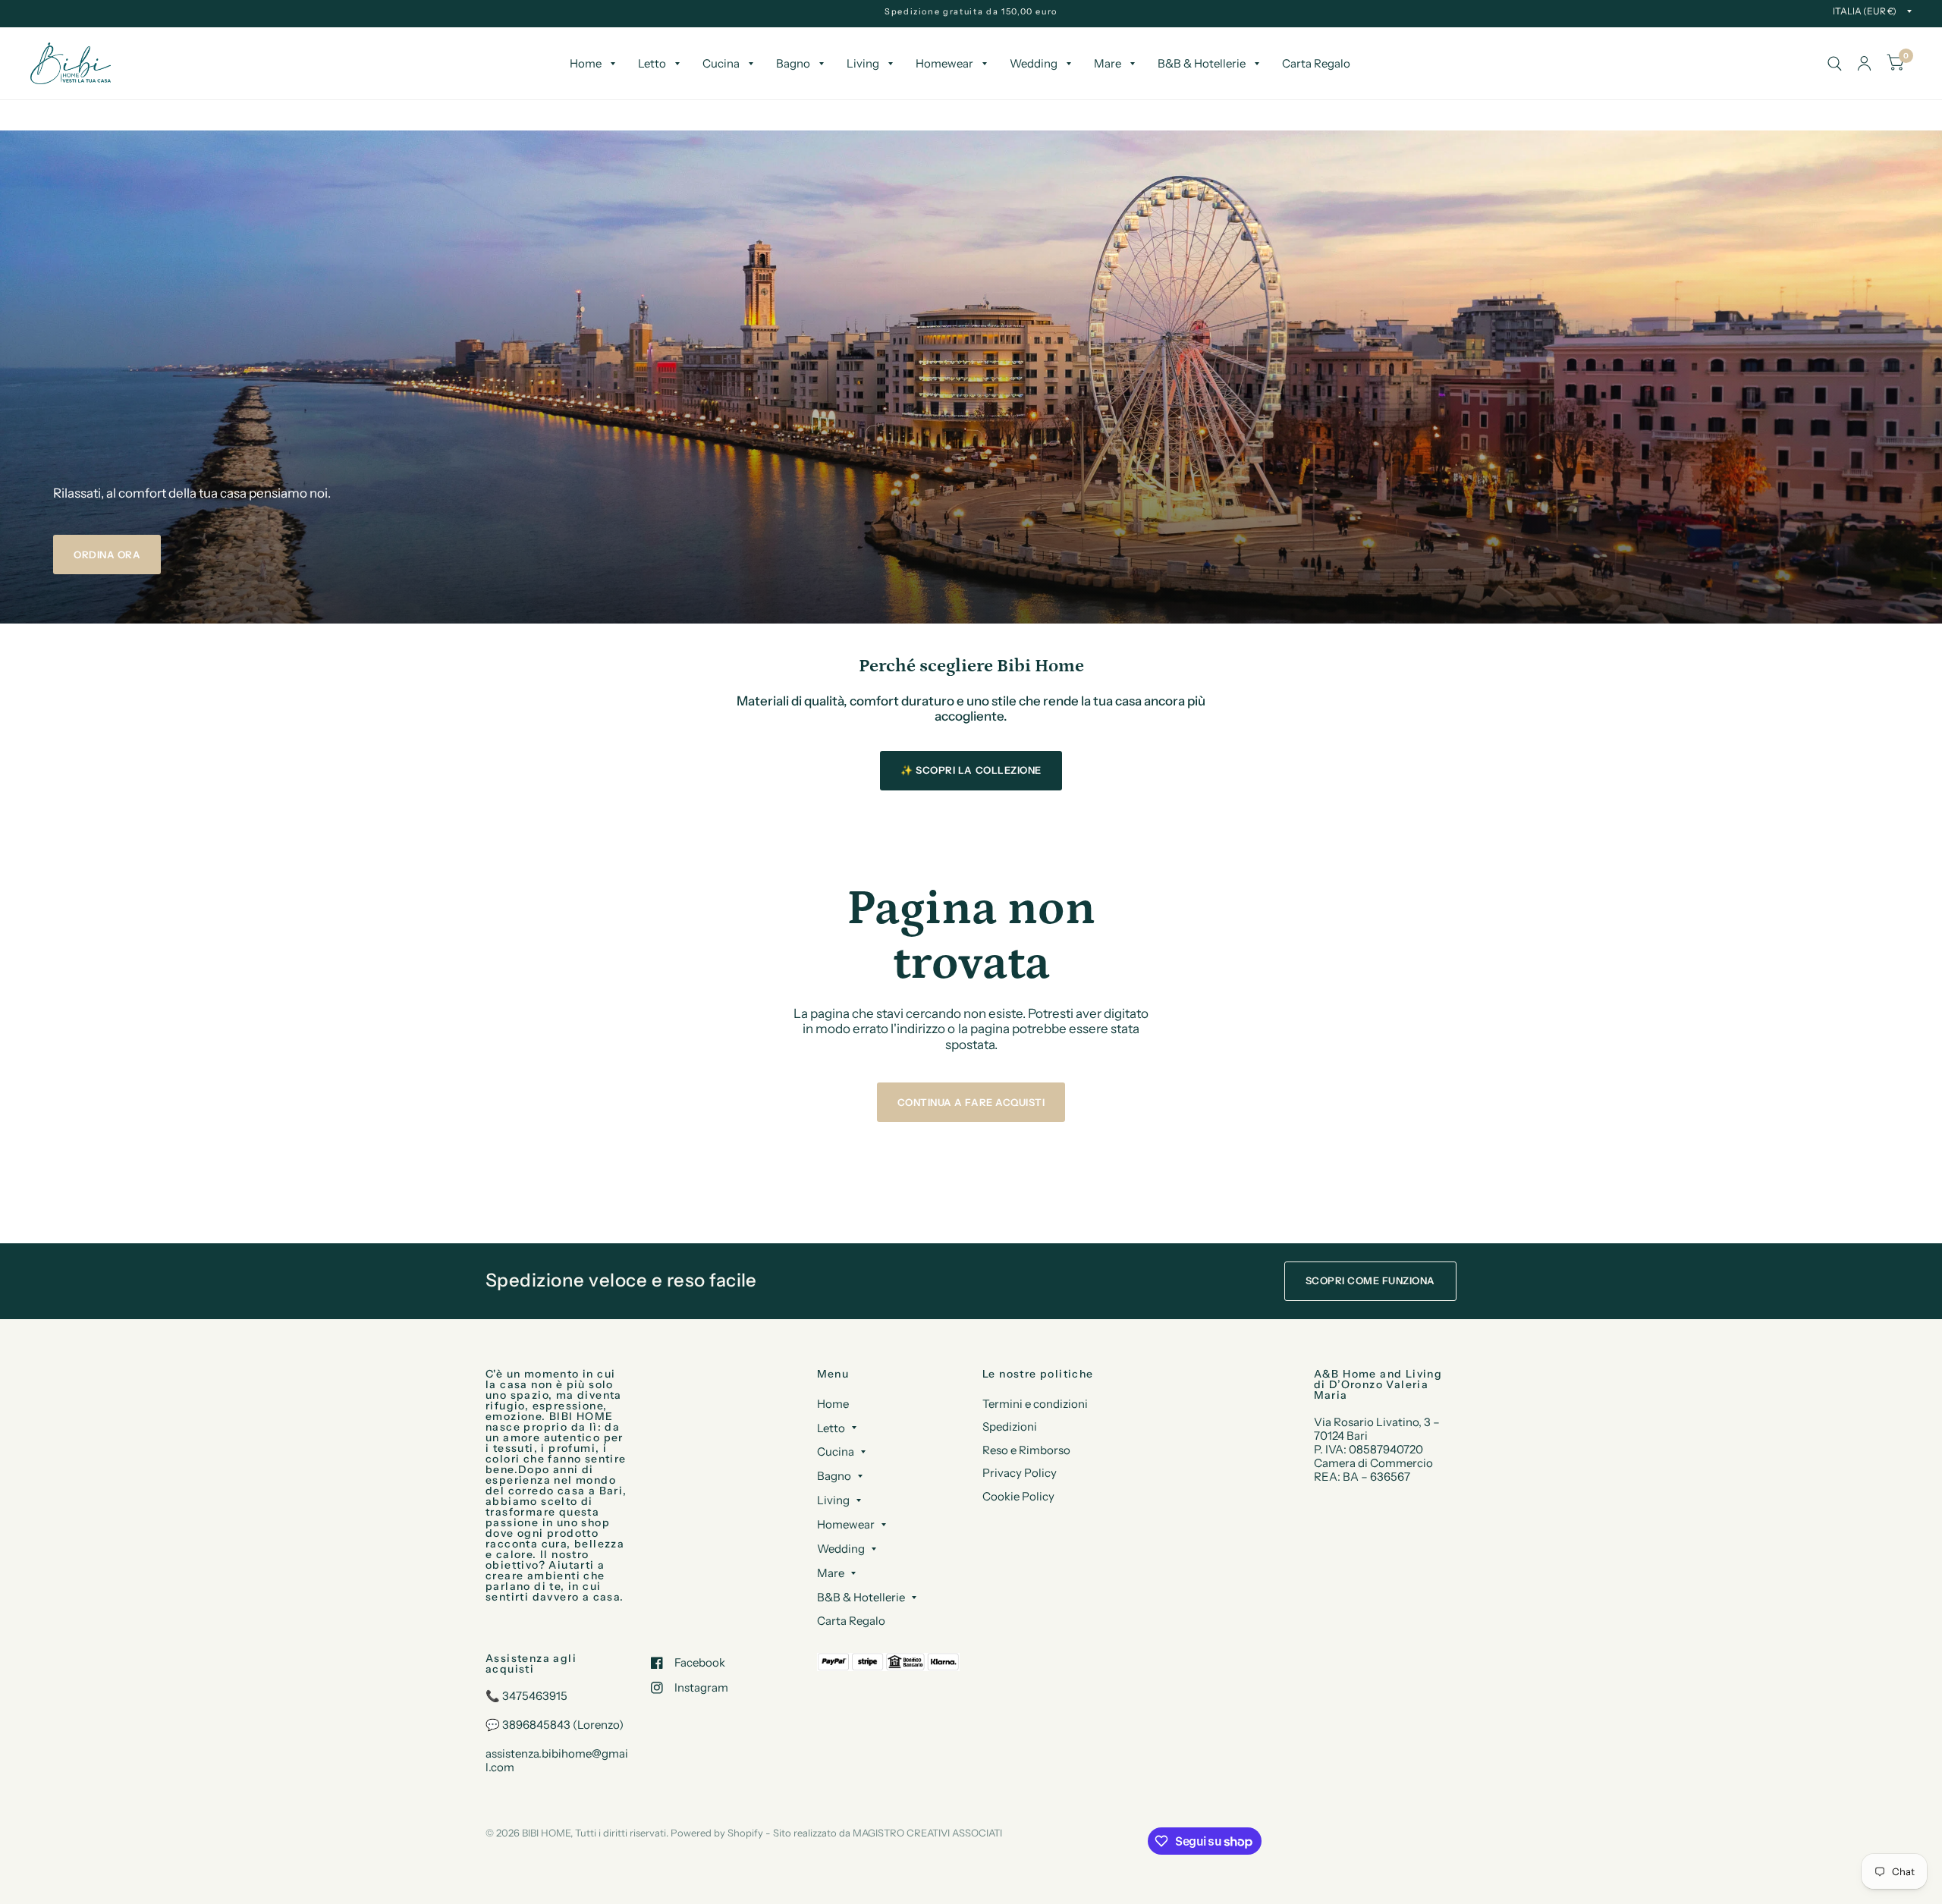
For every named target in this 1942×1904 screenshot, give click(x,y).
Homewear (944, 63)
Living (863, 63)
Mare (1108, 63)
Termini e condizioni (1035, 1404)
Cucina (721, 63)
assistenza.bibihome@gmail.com (557, 1760)
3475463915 (535, 1696)
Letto (652, 63)
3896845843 (536, 1725)
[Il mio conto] (1864, 63)
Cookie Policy (1018, 1496)
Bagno (793, 63)
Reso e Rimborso (1026, 1450)
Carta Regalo (1316, 63)
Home (586, 63)
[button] (107, 555)
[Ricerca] (1835, 63)
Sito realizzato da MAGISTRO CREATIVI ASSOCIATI (888, 1833)
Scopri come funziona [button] (1370, 1280)
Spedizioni (1010, 1426)
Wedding (1034, 63)
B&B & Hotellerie (1202, 63)
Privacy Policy (1020, 1473)
